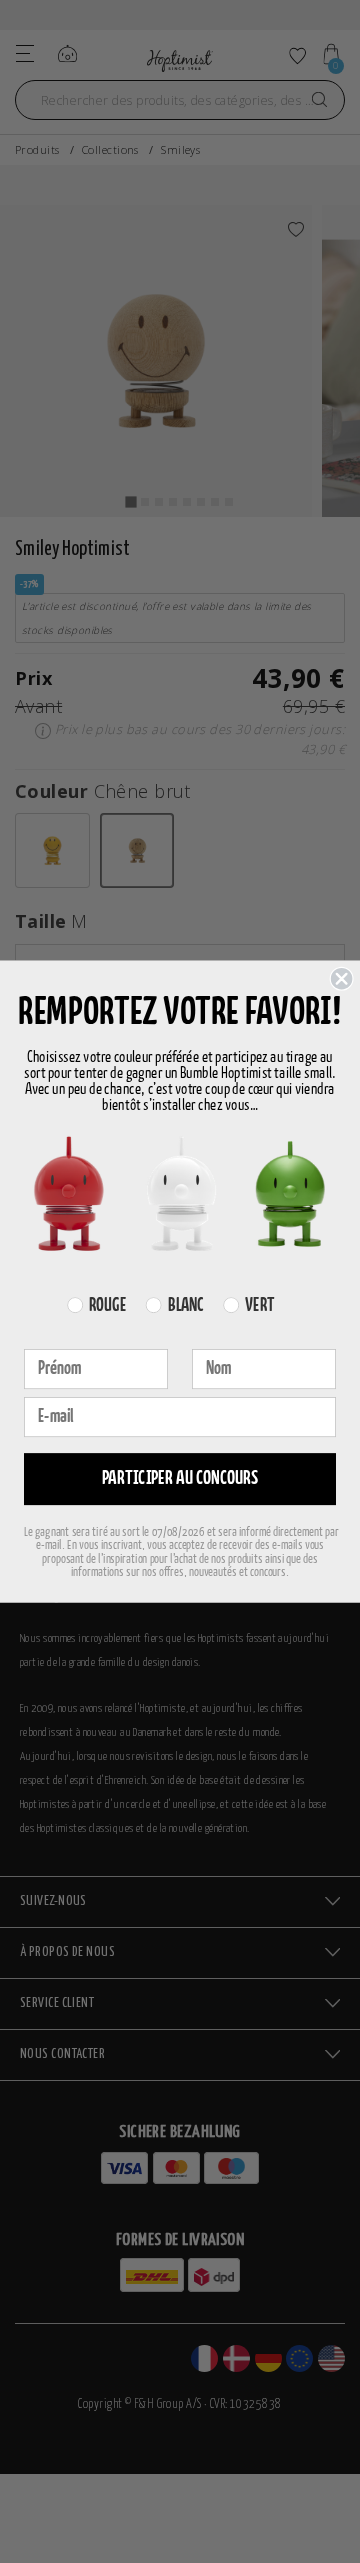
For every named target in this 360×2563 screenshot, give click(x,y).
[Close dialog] (342, 979)
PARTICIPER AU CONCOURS (180, 1479)
